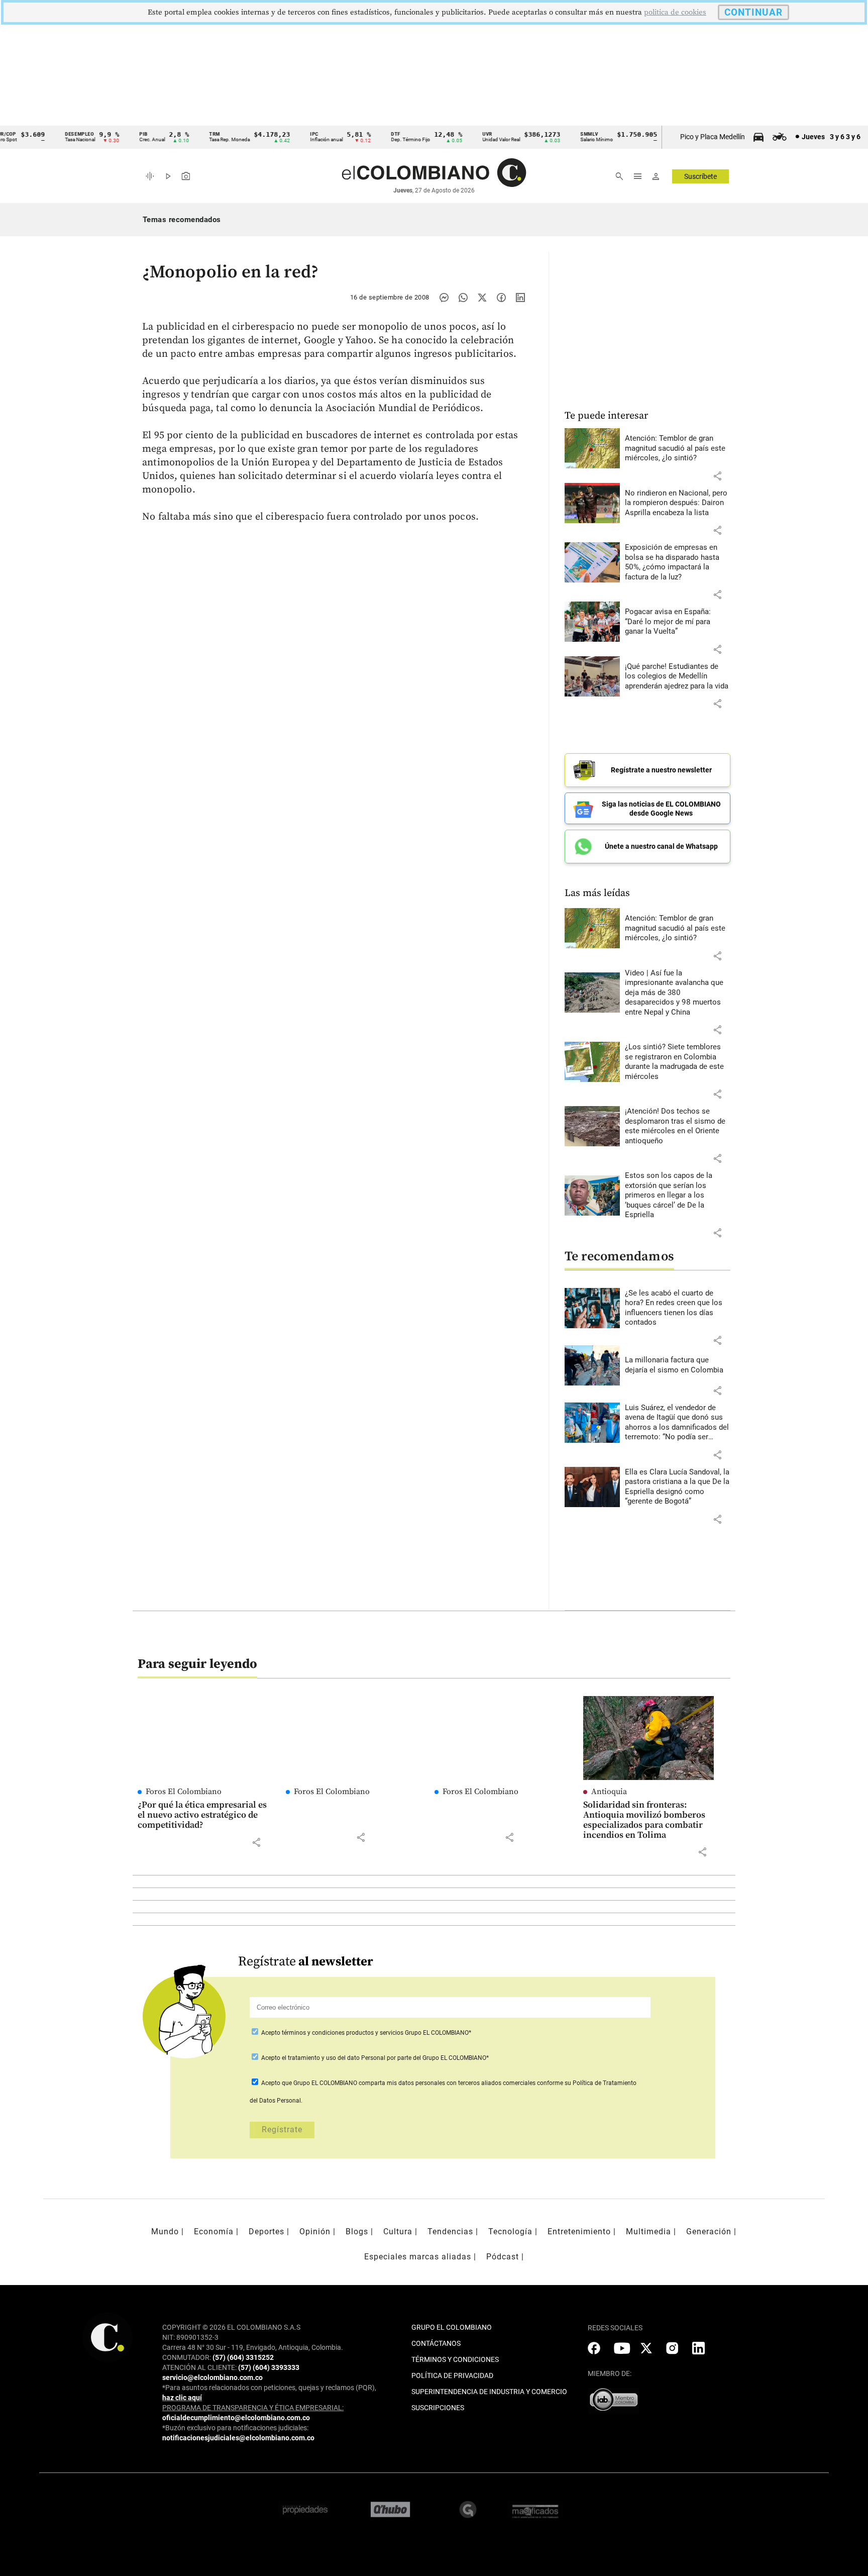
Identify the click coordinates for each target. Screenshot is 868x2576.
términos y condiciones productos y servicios (343, 2033)
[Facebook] (501, 298)
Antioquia (609, 1792)
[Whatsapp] (463, 298)
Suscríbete (700, 176)
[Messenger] (444, 298)
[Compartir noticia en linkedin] (520, 298)
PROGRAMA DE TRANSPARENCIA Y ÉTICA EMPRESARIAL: (253, 2408)
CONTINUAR (753, 12)
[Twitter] (482, 298)
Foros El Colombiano (184, 1792)
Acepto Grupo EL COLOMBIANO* (365, 2033)
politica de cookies (675, 12)
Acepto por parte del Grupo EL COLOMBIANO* (374, 2058)
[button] (717, 476)
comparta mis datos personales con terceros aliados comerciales (447, 2083)
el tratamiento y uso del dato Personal (333, 2058)
